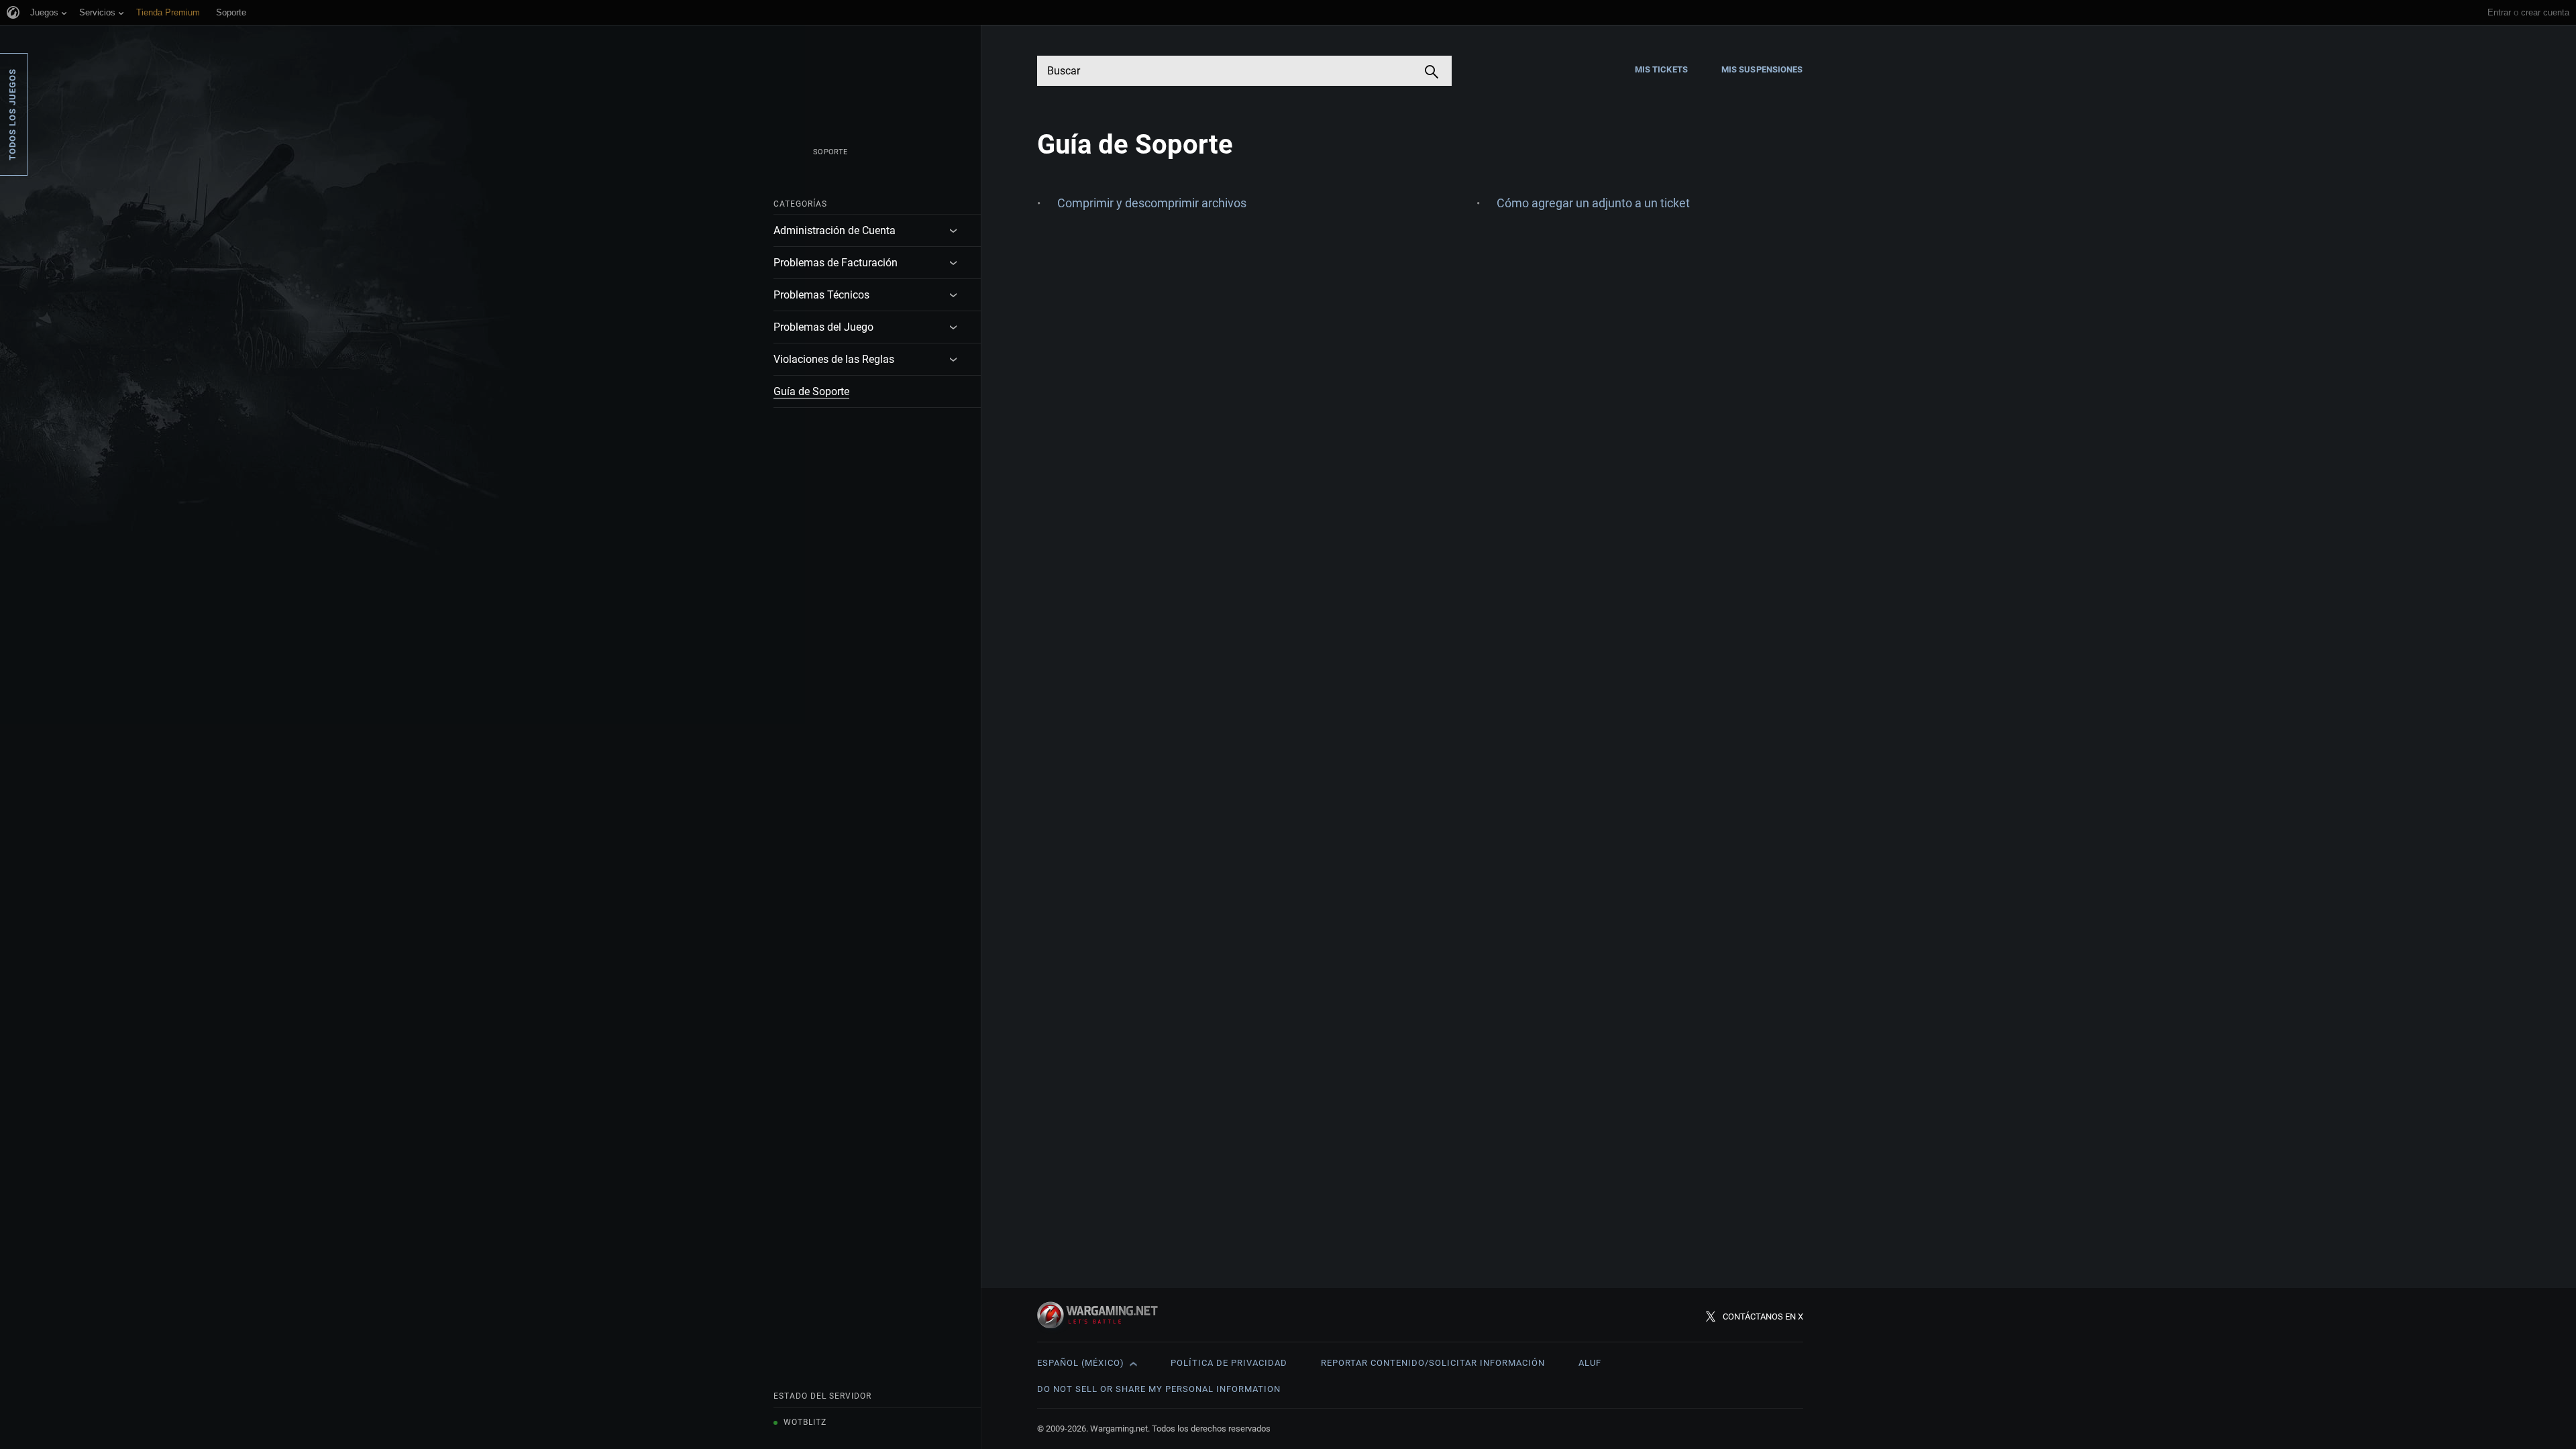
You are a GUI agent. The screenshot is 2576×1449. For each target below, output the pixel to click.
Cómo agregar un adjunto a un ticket (1593, 203)
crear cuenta (2545, 12)
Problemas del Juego (823, 327)
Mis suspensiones (1762, 69)
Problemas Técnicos (821, 295)
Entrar (2499, 12)
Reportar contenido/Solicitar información (1433, 1363)
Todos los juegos (12, 114)
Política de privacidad (1229, 1363)
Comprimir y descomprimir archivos (1152, 203)
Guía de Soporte (811, 391)
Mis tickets (1661, 69)
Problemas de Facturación (836, 263)
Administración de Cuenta (835, 230)
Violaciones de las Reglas (834, 359)
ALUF (1590, 1363)
